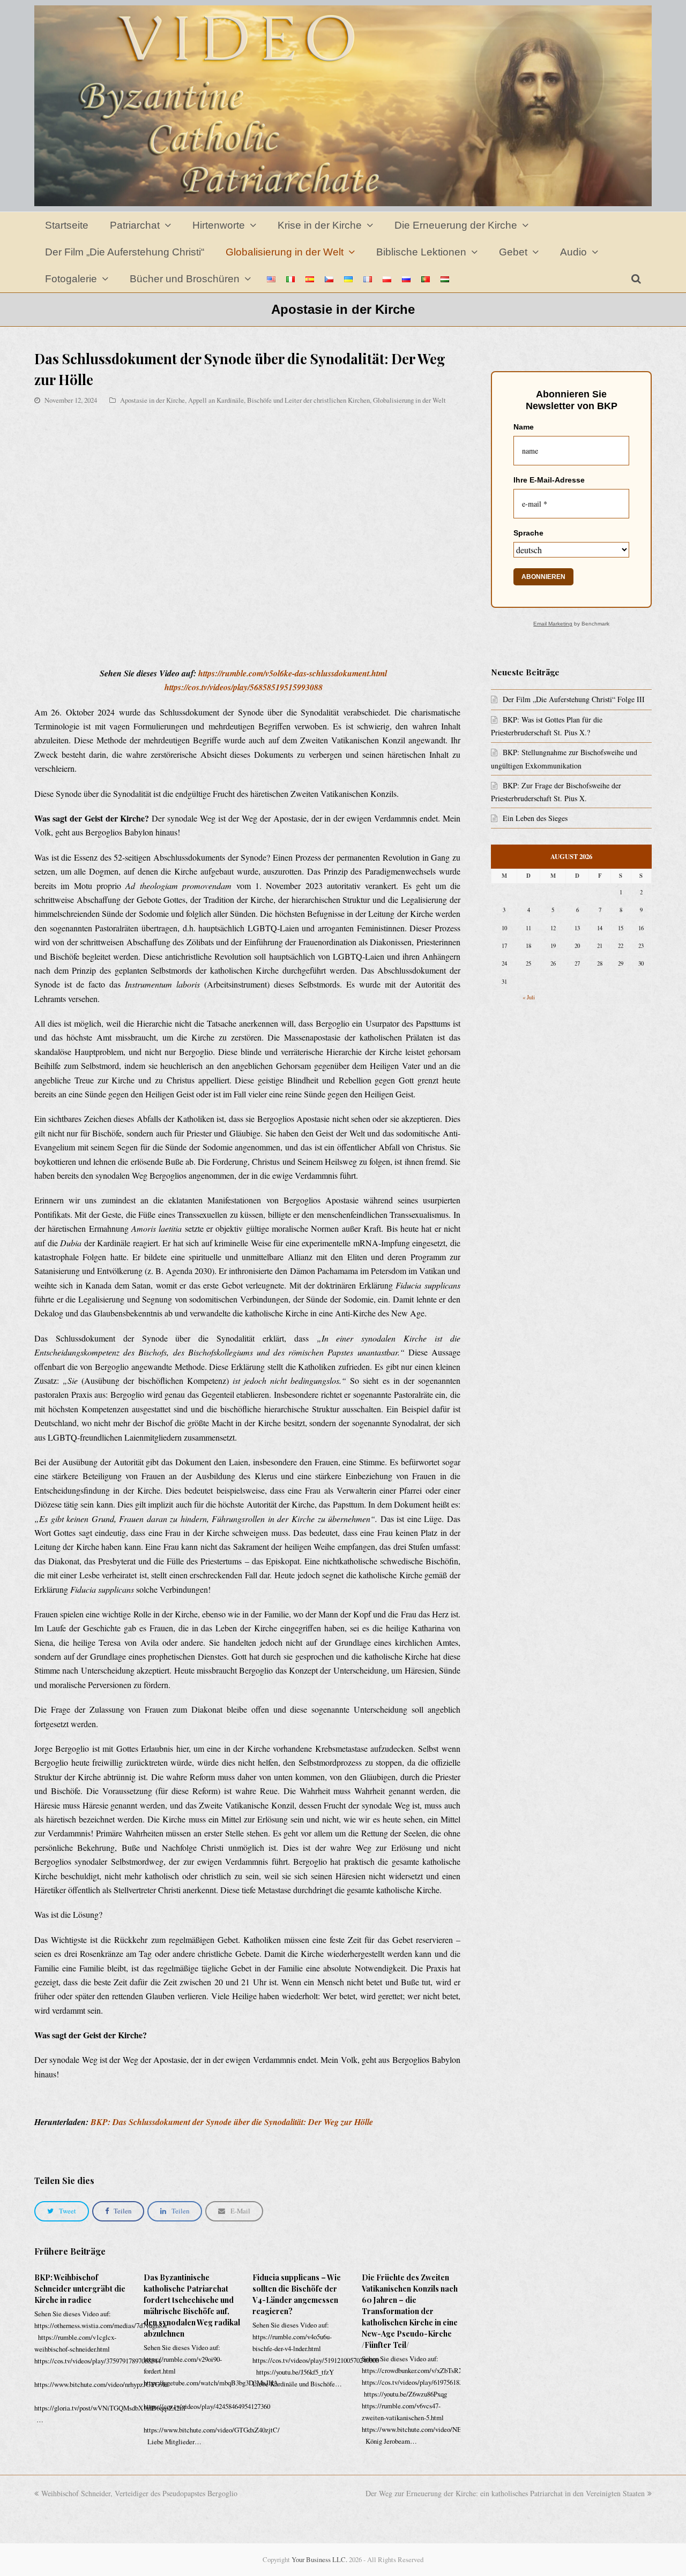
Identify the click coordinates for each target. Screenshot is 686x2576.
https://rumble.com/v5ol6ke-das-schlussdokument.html (293, 673)
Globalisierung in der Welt (409, 400)
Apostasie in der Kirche (152, 400)
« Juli (529, 997)
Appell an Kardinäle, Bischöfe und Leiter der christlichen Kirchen (279, 400)
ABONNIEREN (543, 577)
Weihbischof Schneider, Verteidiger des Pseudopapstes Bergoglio (139, 2493)
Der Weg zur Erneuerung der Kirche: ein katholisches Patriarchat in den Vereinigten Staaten (505, 2493)
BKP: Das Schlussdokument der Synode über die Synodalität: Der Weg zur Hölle (232, 2122)
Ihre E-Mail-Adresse (549, 480)
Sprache (528, 533)
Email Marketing (553, 624)
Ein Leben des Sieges (535, 818)
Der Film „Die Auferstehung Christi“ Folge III (574, 699)
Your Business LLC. (319, 2559)
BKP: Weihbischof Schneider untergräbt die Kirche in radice (80, 2289)
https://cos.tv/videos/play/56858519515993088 (244, 687)
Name (524, 427)
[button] (62, 2211)
